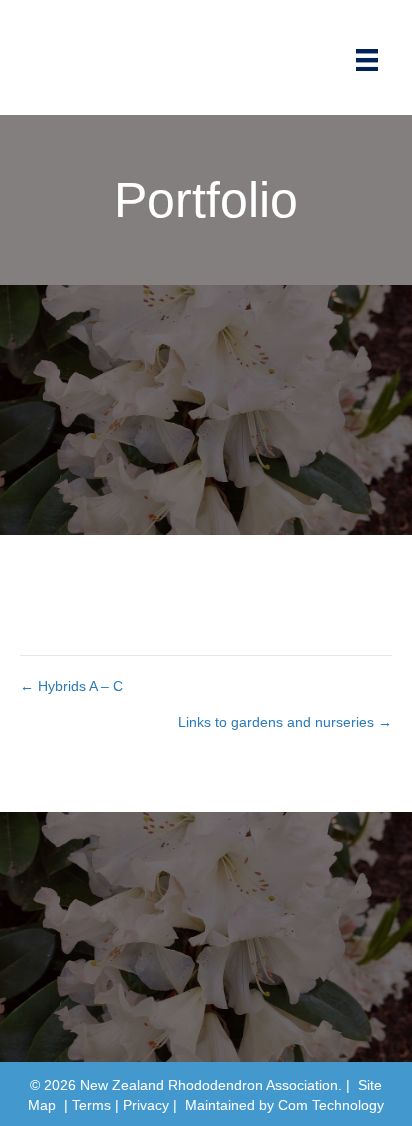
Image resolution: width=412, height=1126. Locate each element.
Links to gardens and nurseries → (285, 722)
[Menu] (367, 60)
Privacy (146, 1105)
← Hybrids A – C (71, 686)
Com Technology (331, 1105)
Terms (91, 1105)
